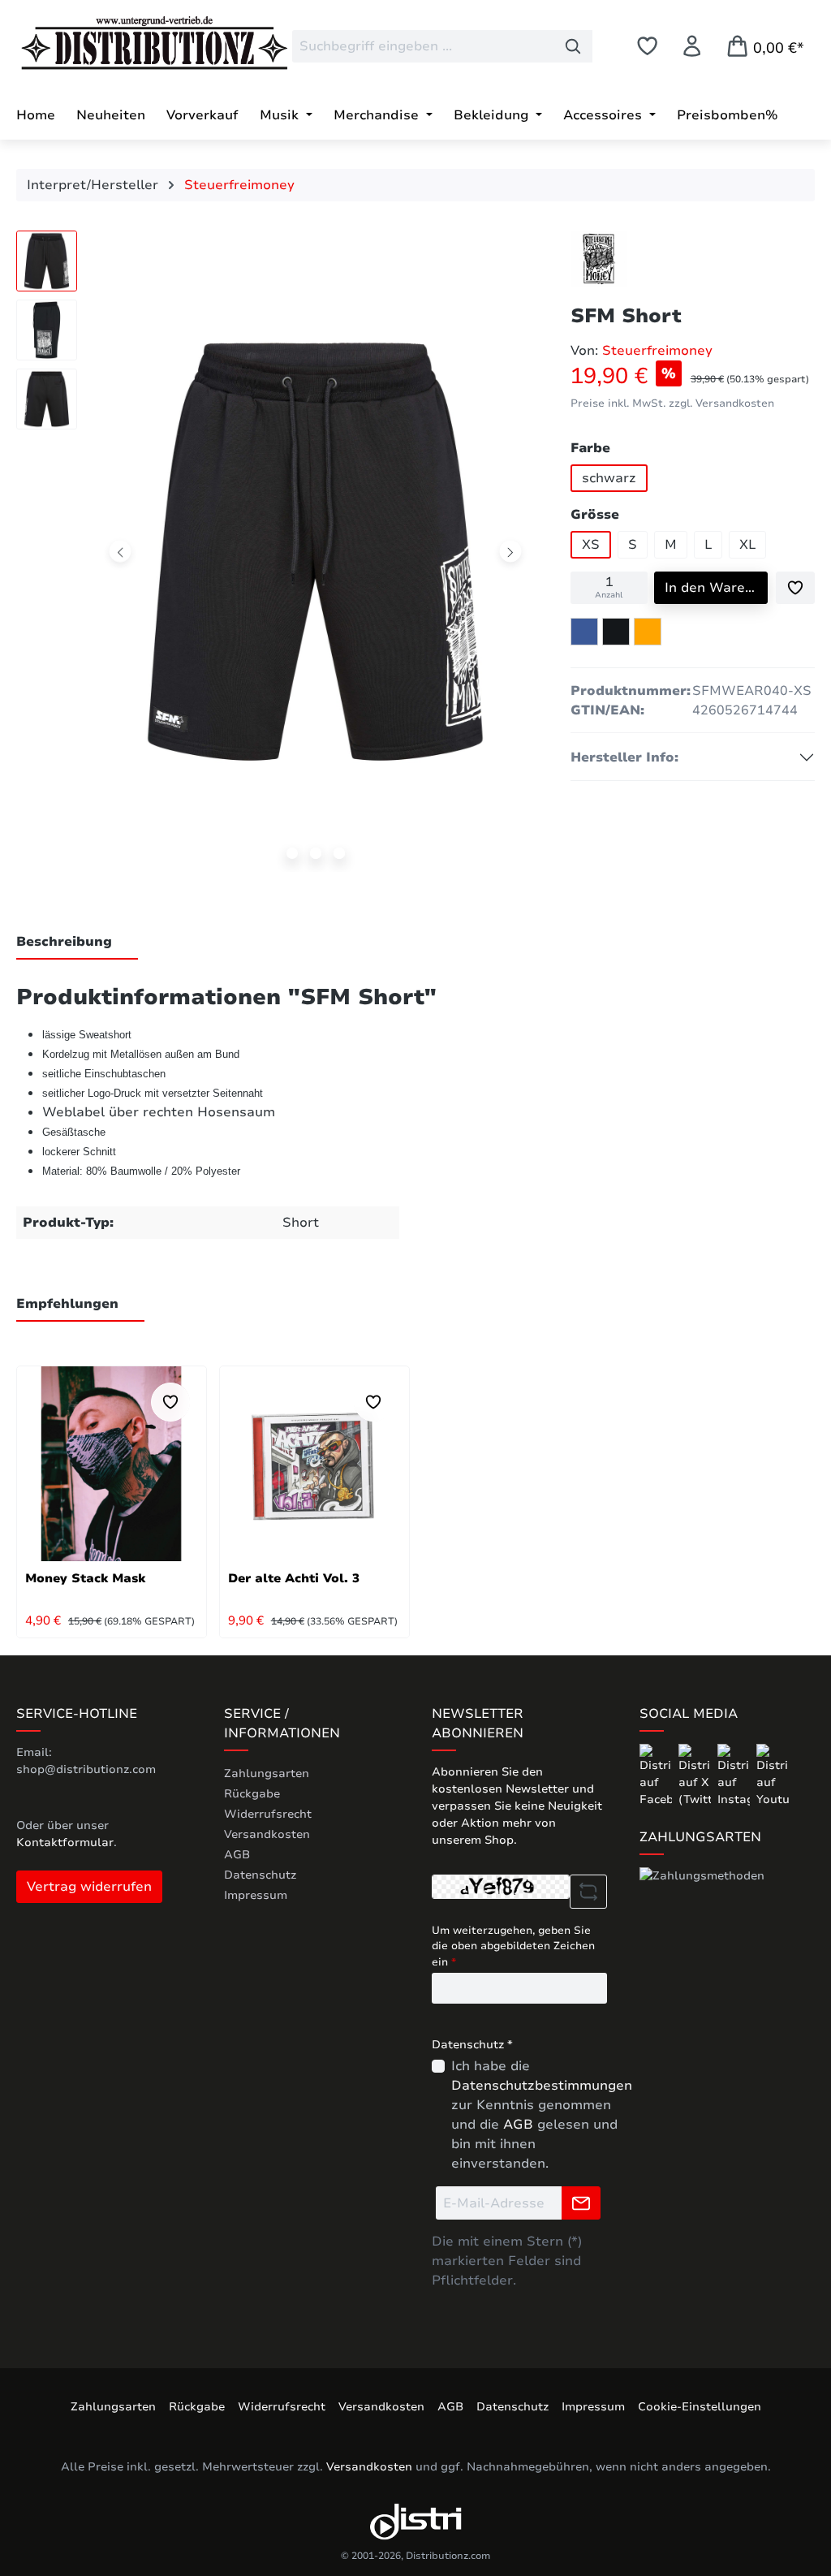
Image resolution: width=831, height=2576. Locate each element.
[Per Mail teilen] (648, 632)
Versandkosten (267, 1834)
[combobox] (423, 46)
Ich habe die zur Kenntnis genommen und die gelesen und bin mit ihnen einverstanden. (542, 2115)
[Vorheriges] (121, 552)
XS (591, 545)
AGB (237, 1855)
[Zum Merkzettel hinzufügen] (795, 588)
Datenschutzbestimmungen (542, 2086)
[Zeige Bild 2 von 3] (316, 853)
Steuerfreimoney (657, 351)
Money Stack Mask (85, 1578)
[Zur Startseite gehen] (138, 43)
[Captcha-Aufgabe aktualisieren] (588, 1892)
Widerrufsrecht (268, 1814)
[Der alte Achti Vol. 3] (314, 1464)
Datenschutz (260, 1875)
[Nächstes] (511, 552)
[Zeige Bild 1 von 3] (292, 853)
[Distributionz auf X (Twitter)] (696, 1775)
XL (747, 545)
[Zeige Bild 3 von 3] (339, 853)
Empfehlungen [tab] (67, 1304)
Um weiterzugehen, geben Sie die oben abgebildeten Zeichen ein (513, 1946)
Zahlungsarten (267, 1773)
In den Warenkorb (716, 588)
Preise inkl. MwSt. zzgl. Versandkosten (672, 403)
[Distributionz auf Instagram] (735, 1775)
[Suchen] (573, 46)
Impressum (256, 1895)
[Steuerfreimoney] (599, 259)
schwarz (609, 478)
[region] (277, 555)
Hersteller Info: (624, 757)
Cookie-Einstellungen (700, 2407)
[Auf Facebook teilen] (584, 632)
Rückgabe (252, 1794)
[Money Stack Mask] (112, 1464)
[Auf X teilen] (616, 632)
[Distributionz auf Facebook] (657, 1775)
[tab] (77, 943)
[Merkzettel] (647, 46)
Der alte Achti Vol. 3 (294, 1578)
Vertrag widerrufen (89, 1887)
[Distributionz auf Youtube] (773, 1775)
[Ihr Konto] (692, 46)
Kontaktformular (65, 1842)
